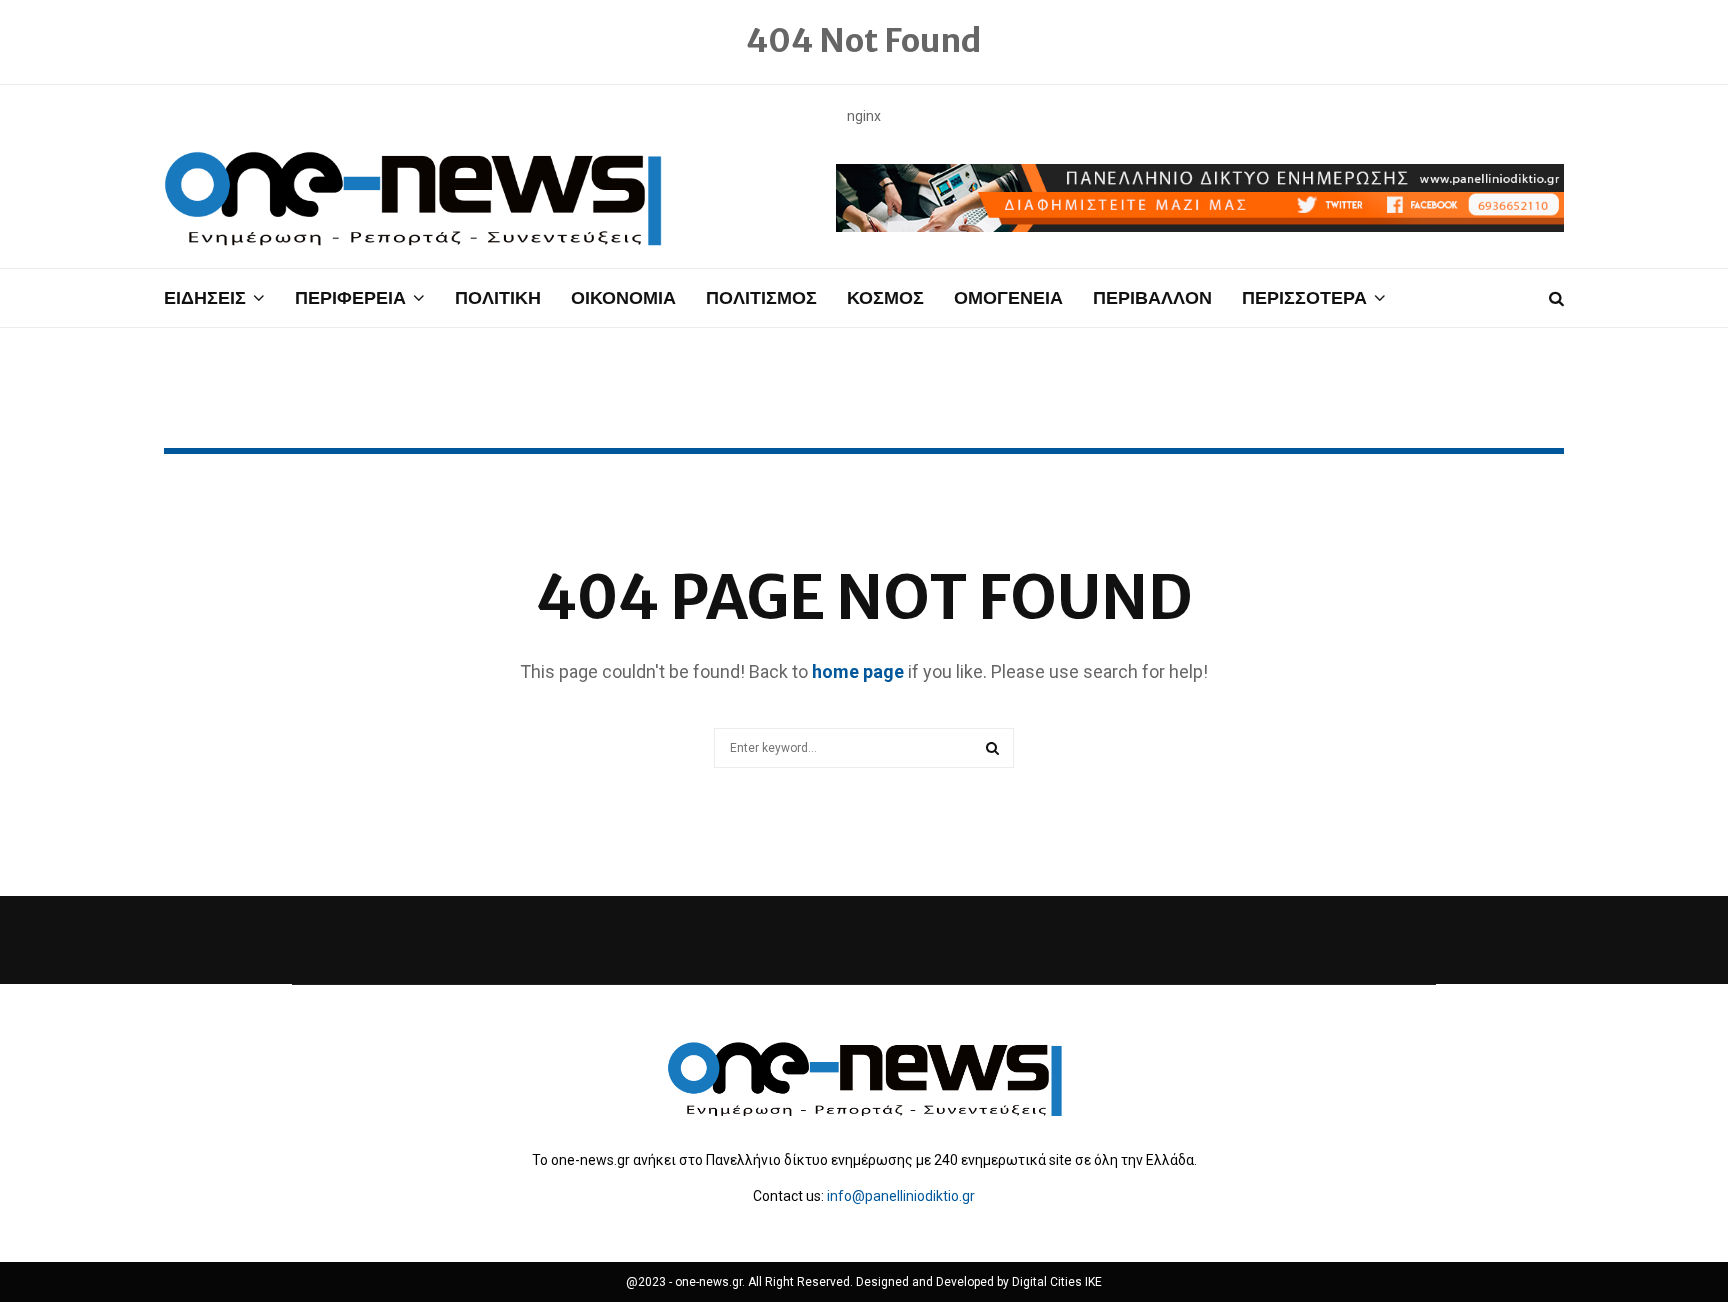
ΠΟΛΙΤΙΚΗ (498, 297)
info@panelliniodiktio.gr (901, 1196)
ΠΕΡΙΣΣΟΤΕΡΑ (1304, 297)
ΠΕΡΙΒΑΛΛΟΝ (1152, 297)
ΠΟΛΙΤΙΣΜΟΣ (761, 297)
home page (858, 671)
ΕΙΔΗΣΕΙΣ (205, 297)
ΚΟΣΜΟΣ (885, 297)
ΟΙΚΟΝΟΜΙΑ (623, 297)
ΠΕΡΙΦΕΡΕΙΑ (350, 297)
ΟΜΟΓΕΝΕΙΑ (1008, 297)
